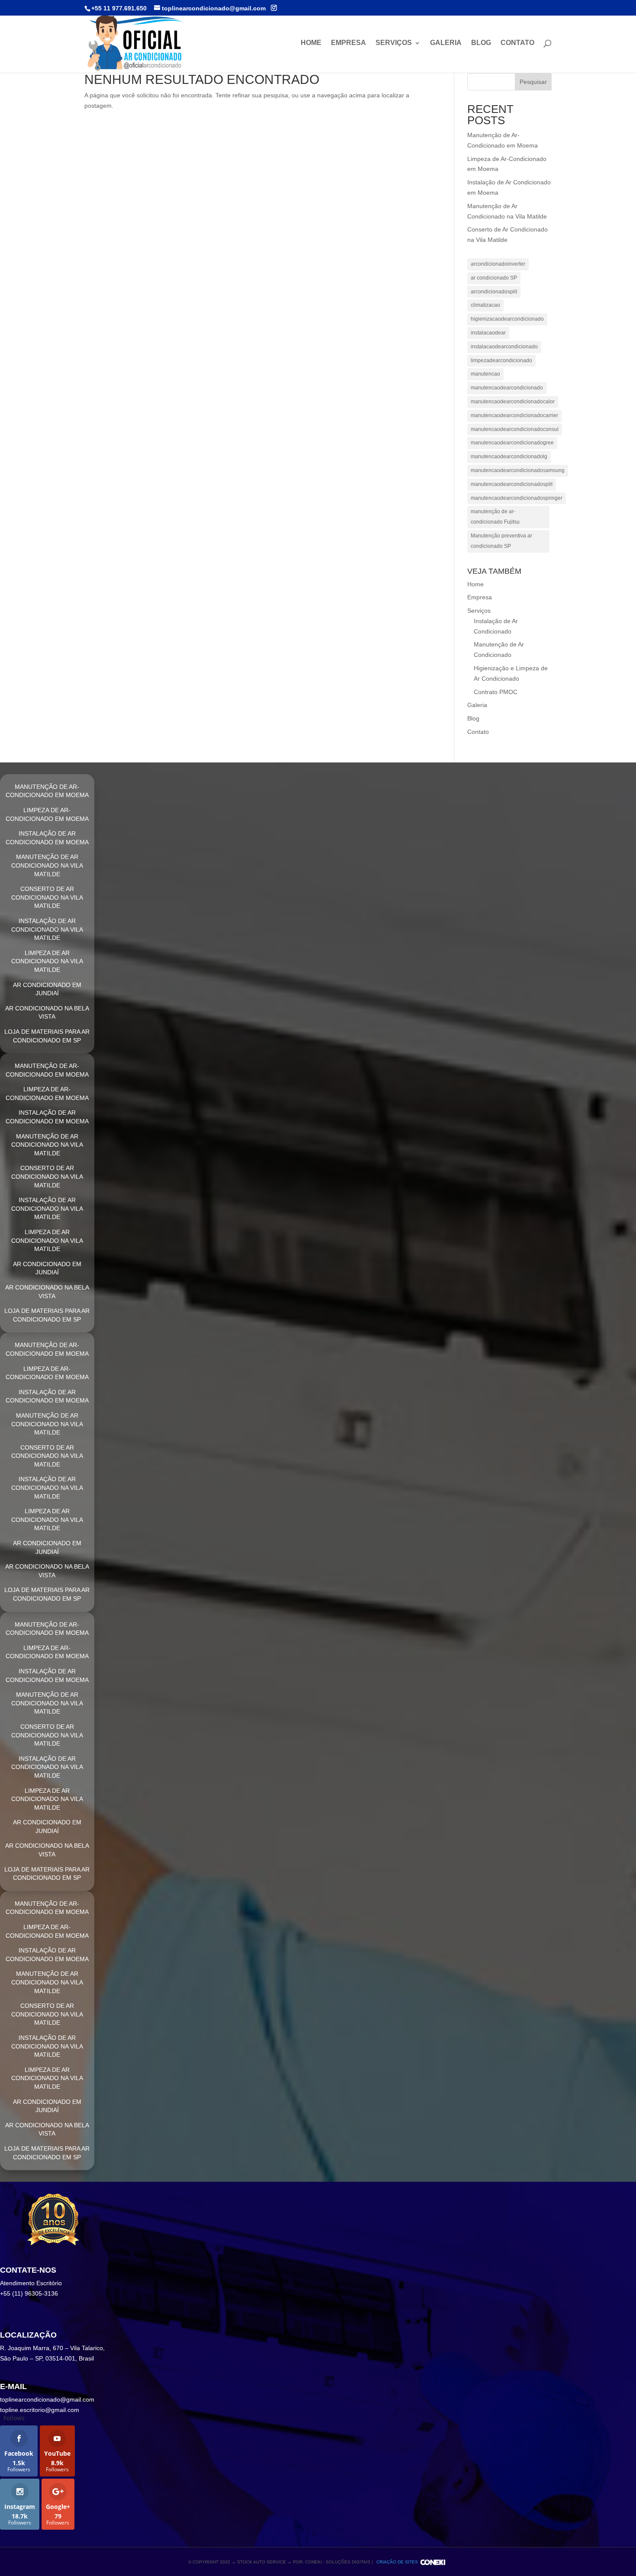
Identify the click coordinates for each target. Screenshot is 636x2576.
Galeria (446, 43)
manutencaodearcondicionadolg (509, 457)
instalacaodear (488, 333)
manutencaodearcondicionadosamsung (518, 470)
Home (311, 43)
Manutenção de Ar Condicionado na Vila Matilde (47, 865)
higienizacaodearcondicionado (507, 319)
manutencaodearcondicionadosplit (512, 484)
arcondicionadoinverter (498, 264)
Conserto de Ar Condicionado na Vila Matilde (47, 897)
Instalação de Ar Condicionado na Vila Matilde (47, 929)
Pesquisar (533, 82)
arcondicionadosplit (494, 292)
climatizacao (485, 305)
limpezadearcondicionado (501, 360)
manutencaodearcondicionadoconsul (515, 429)
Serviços (394, 43)
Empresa (349, 43)
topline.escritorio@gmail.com (40, 2410)
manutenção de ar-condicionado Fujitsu (495, 517)
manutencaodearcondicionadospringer (517, 498)
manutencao (485, 374)
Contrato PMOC (496, 692)
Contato (517, 43)
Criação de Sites (397, 2562)
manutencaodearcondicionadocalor (513, 402)
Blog (481, 43)
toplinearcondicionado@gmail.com (47, 2399)
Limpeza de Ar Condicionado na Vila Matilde (47, 961)
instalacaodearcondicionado (504, 347)
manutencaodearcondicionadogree (512, 443)
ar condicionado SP (494, 278)
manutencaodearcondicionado (507, 388)
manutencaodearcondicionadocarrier (514, 415)
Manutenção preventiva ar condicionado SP (501, 541)
